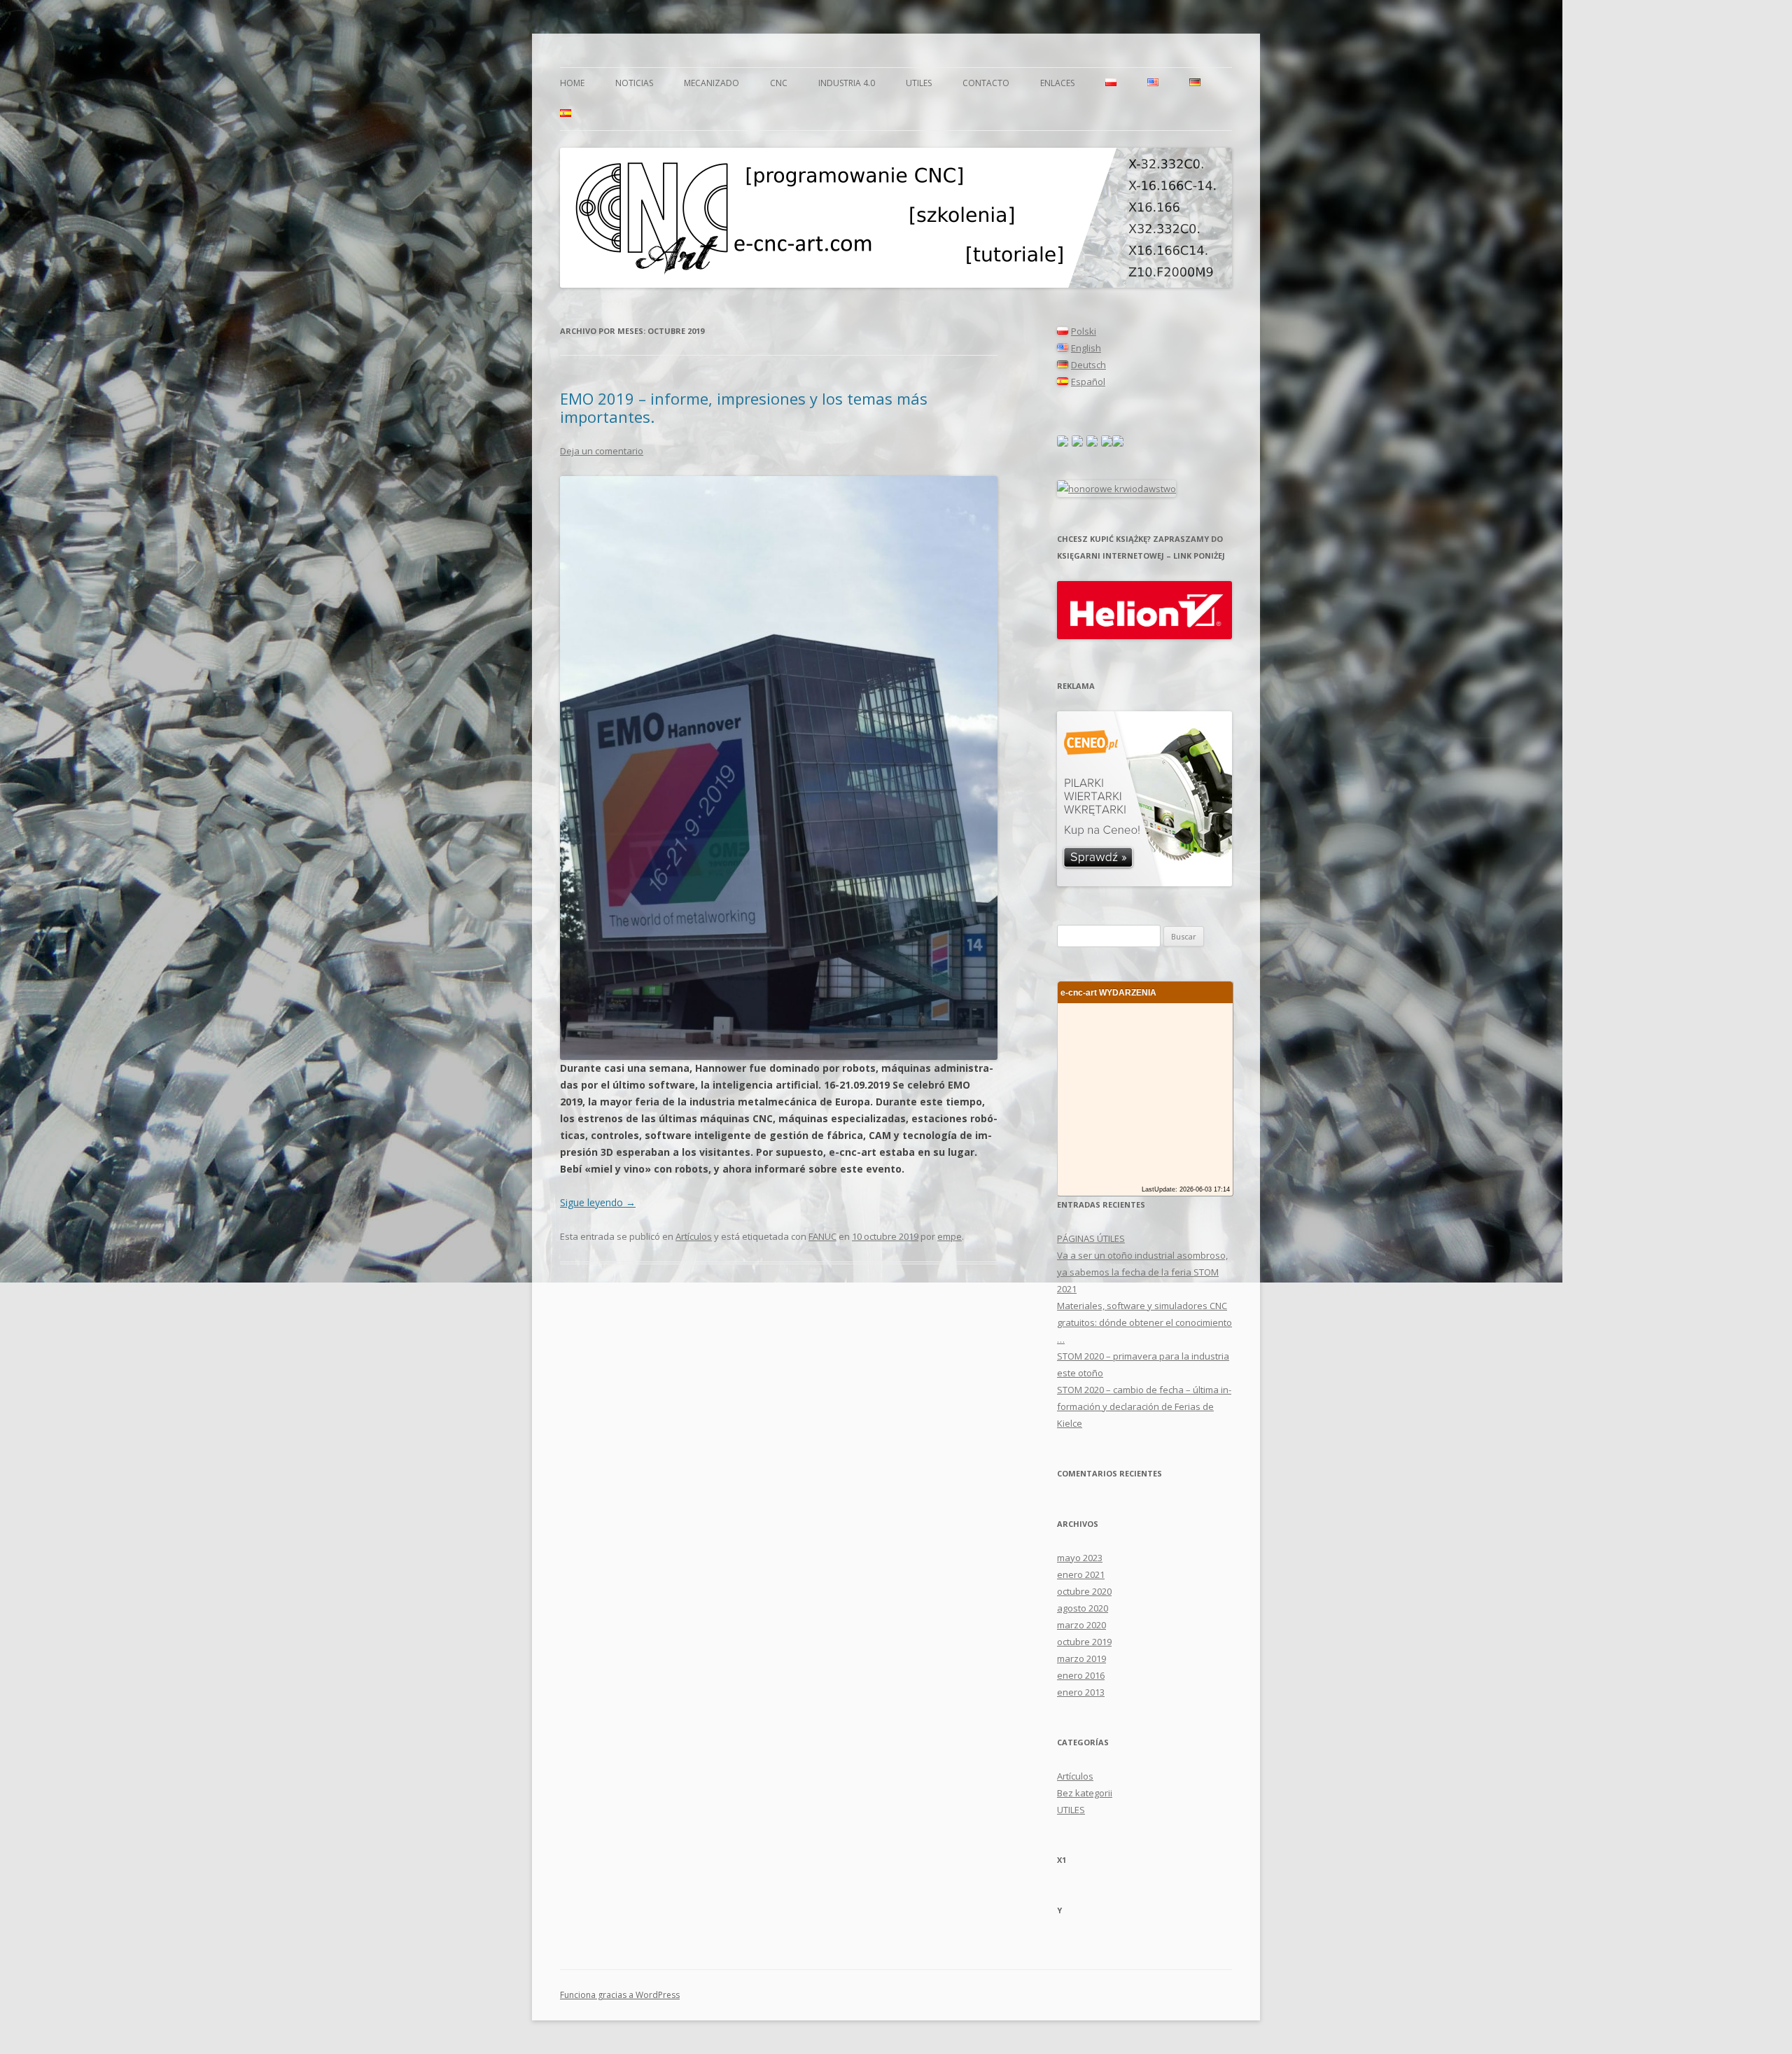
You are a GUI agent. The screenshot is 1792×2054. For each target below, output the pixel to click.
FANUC (822, 1236)
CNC (779, 83)
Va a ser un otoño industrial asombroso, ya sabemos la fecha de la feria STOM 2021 (1142, 1272)
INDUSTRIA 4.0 (847, 83)
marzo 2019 (1081, 1658)
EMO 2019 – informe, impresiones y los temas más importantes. (744, 407)
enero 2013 (1081, 1692)
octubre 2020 (1084, 1591)
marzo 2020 (1081, 1625)
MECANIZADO (712, 83)
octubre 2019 (1084, 1642)
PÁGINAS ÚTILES (1091, 1238)
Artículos (694, 1236)
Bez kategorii (1085, 1793)
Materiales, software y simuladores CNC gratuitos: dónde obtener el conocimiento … (1144, 1322)
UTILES (919, 83)
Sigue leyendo (598, 1202)
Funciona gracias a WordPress (620, 1995)
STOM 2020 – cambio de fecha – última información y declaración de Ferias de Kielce (1144, 1406)
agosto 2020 (1083, 1608)
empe (950, 1236)
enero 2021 (1081, 1574)
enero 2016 (1081, 1675)
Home (572, 83)
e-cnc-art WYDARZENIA (1108, 992)
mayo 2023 (1080, 1558)
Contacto (986, 83)
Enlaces (1057, 83)
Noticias (634, 83)
